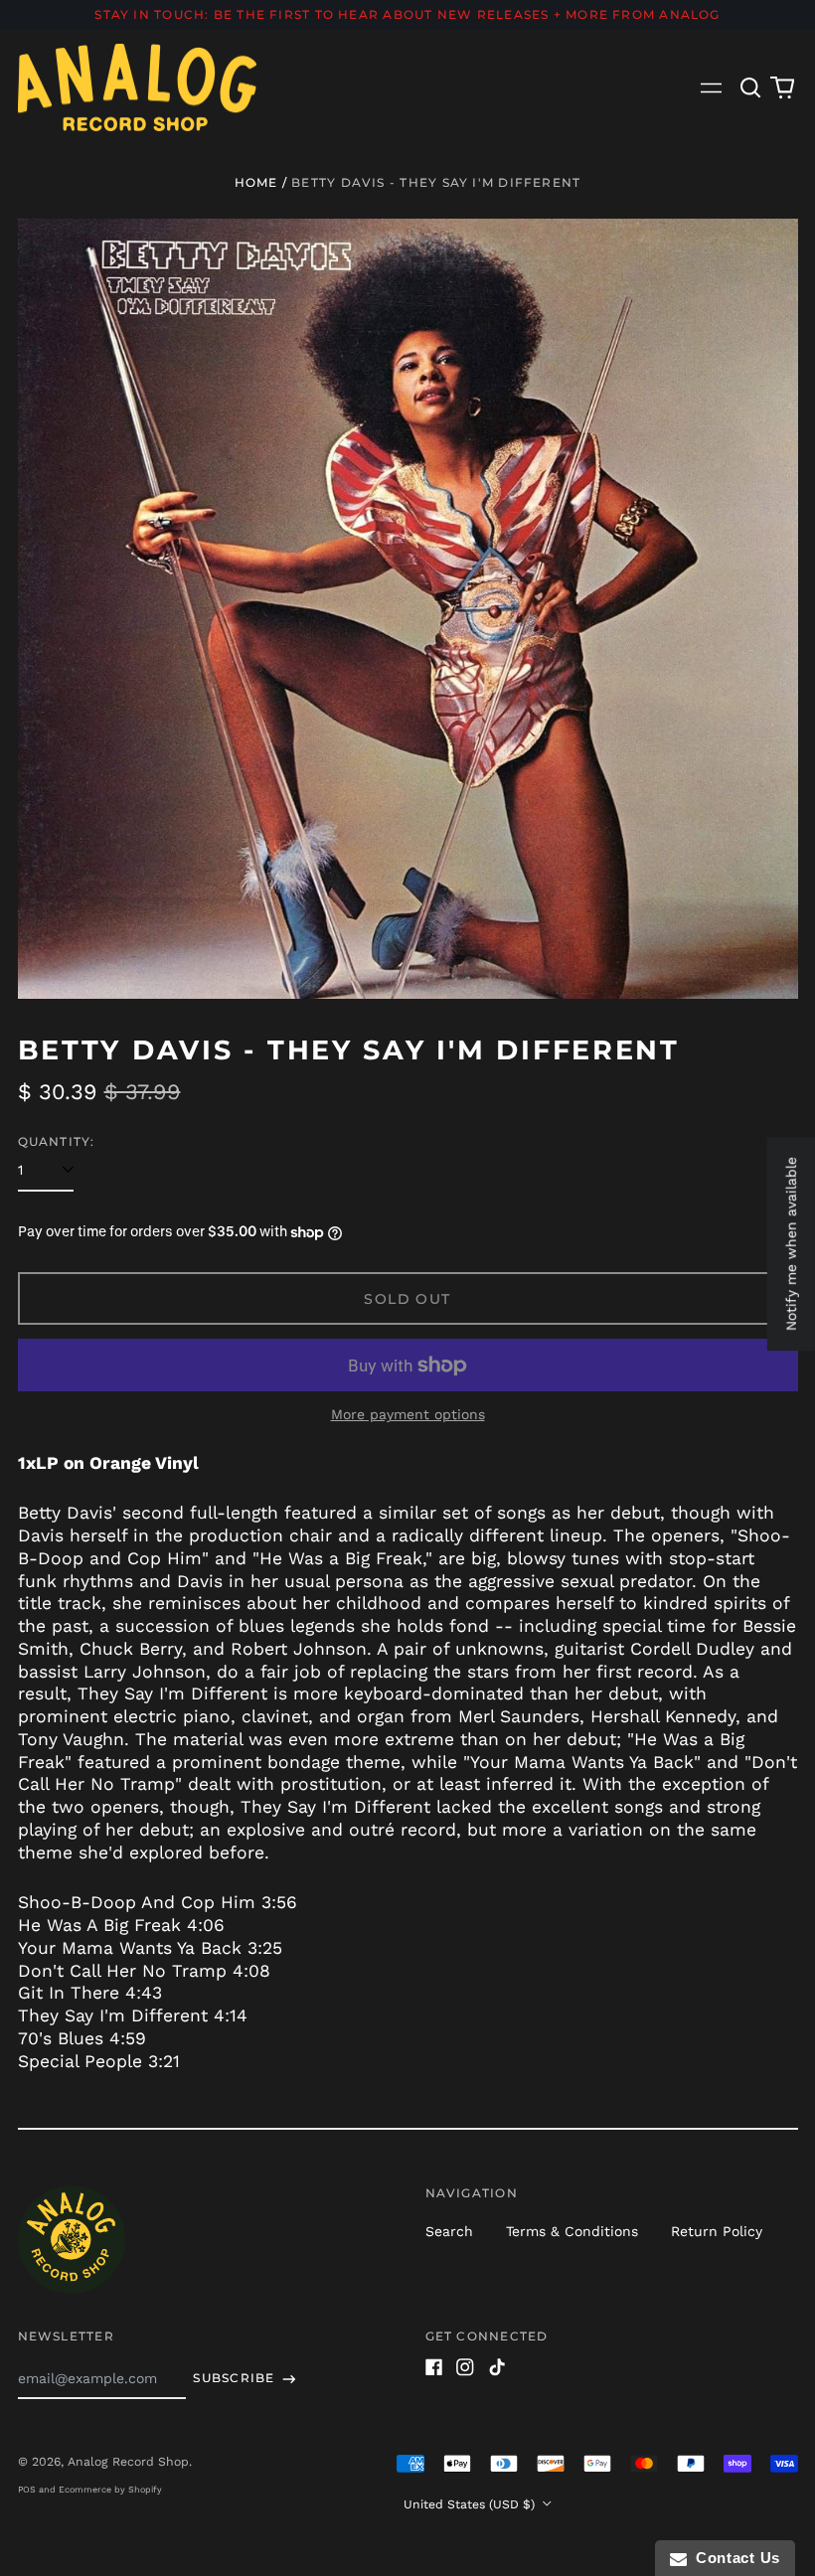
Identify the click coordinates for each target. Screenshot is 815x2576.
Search (449, 2231)
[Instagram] (465, 2367)
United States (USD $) (471, 2504)
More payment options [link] (408, 1414)
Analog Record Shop (128, 2462)
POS (27, 2490)
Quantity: (57, 1141)
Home (256, 182)
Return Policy (717, 2231)
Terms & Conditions (572, 2231)
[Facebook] (434, 2367)
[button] (751, 87)
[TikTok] (497, 2367)
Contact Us (733, 2558)
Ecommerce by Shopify (110, 2490)
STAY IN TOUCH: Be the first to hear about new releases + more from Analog (407, 14)
